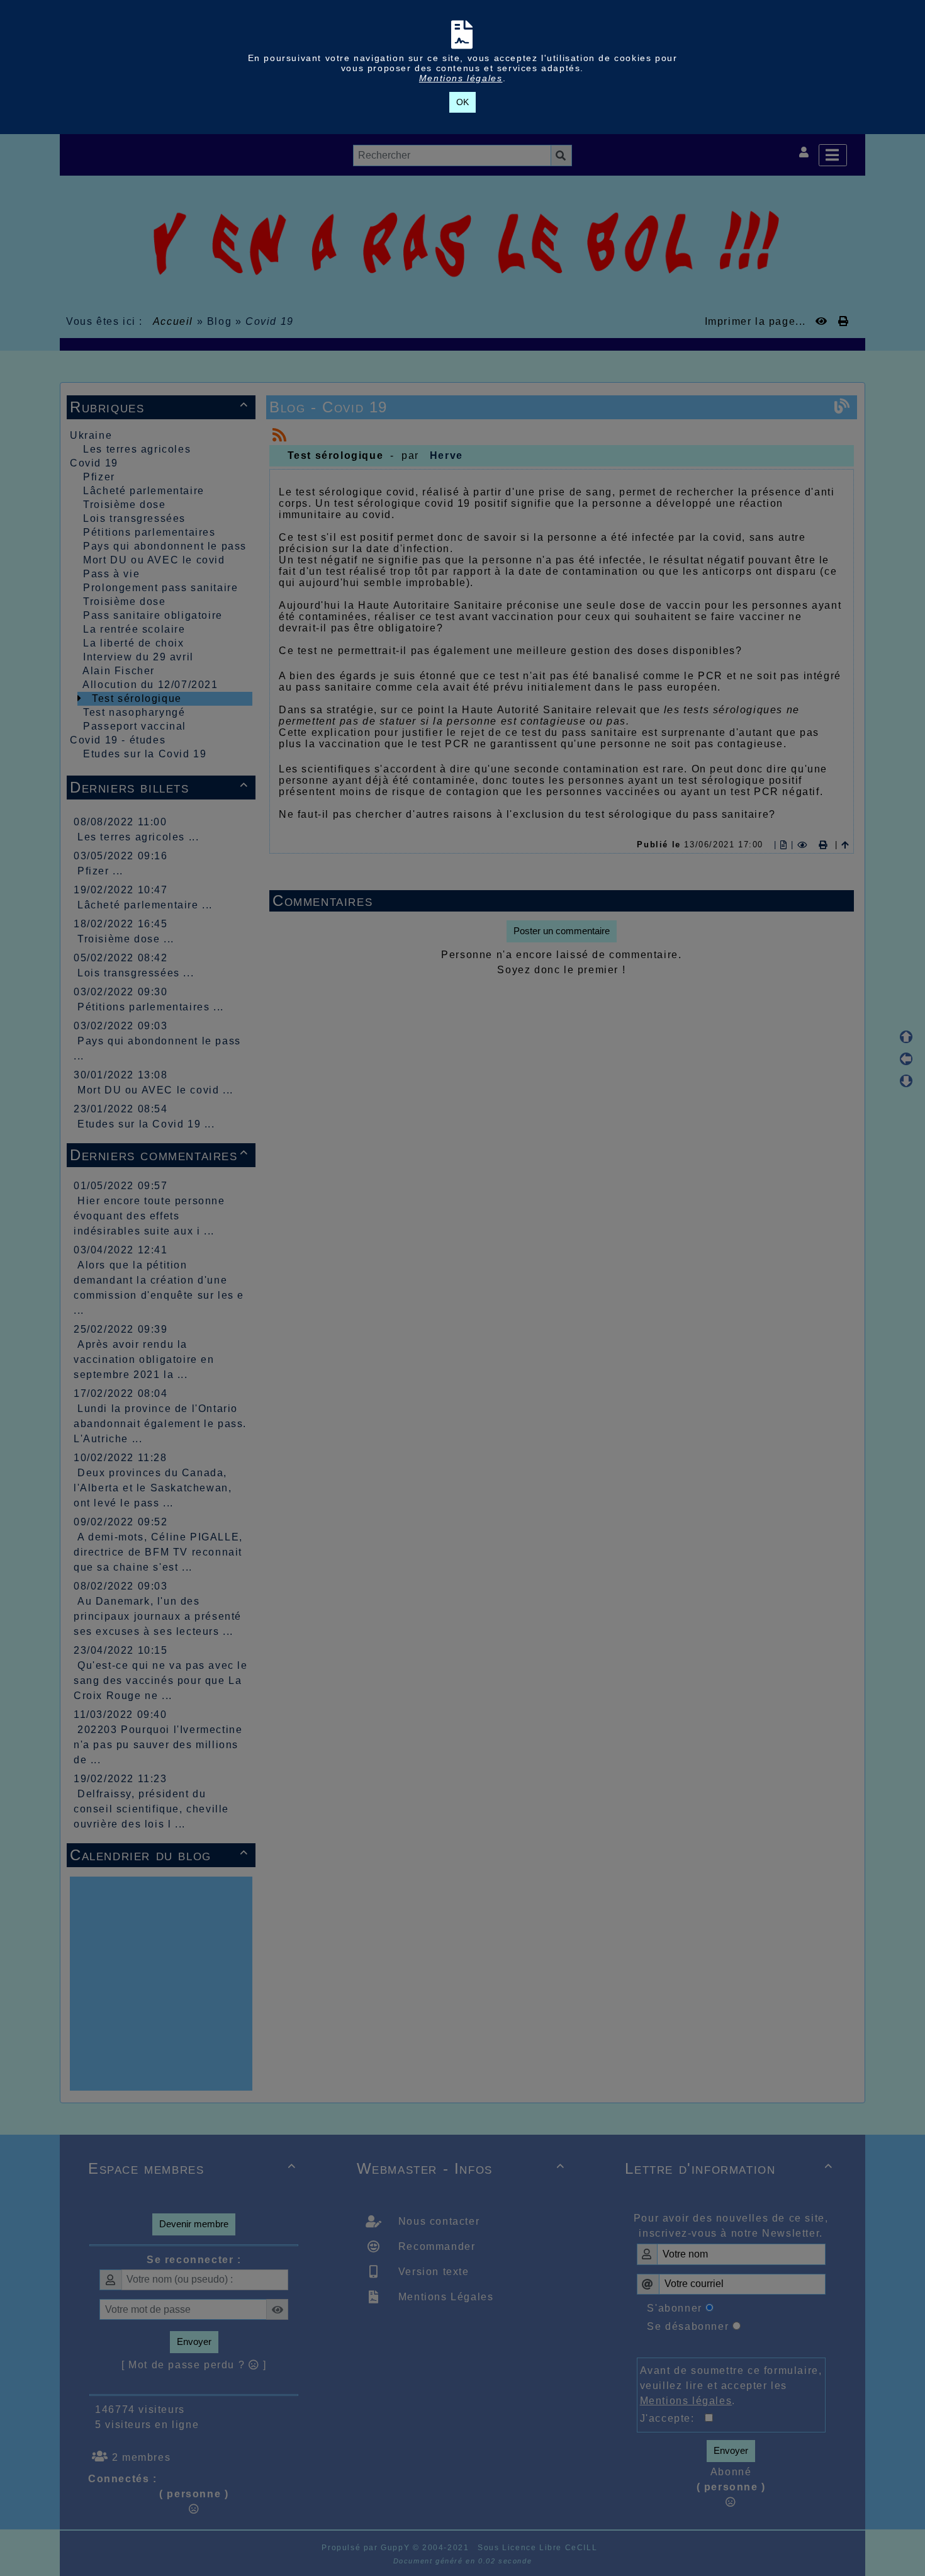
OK (462, 102)
